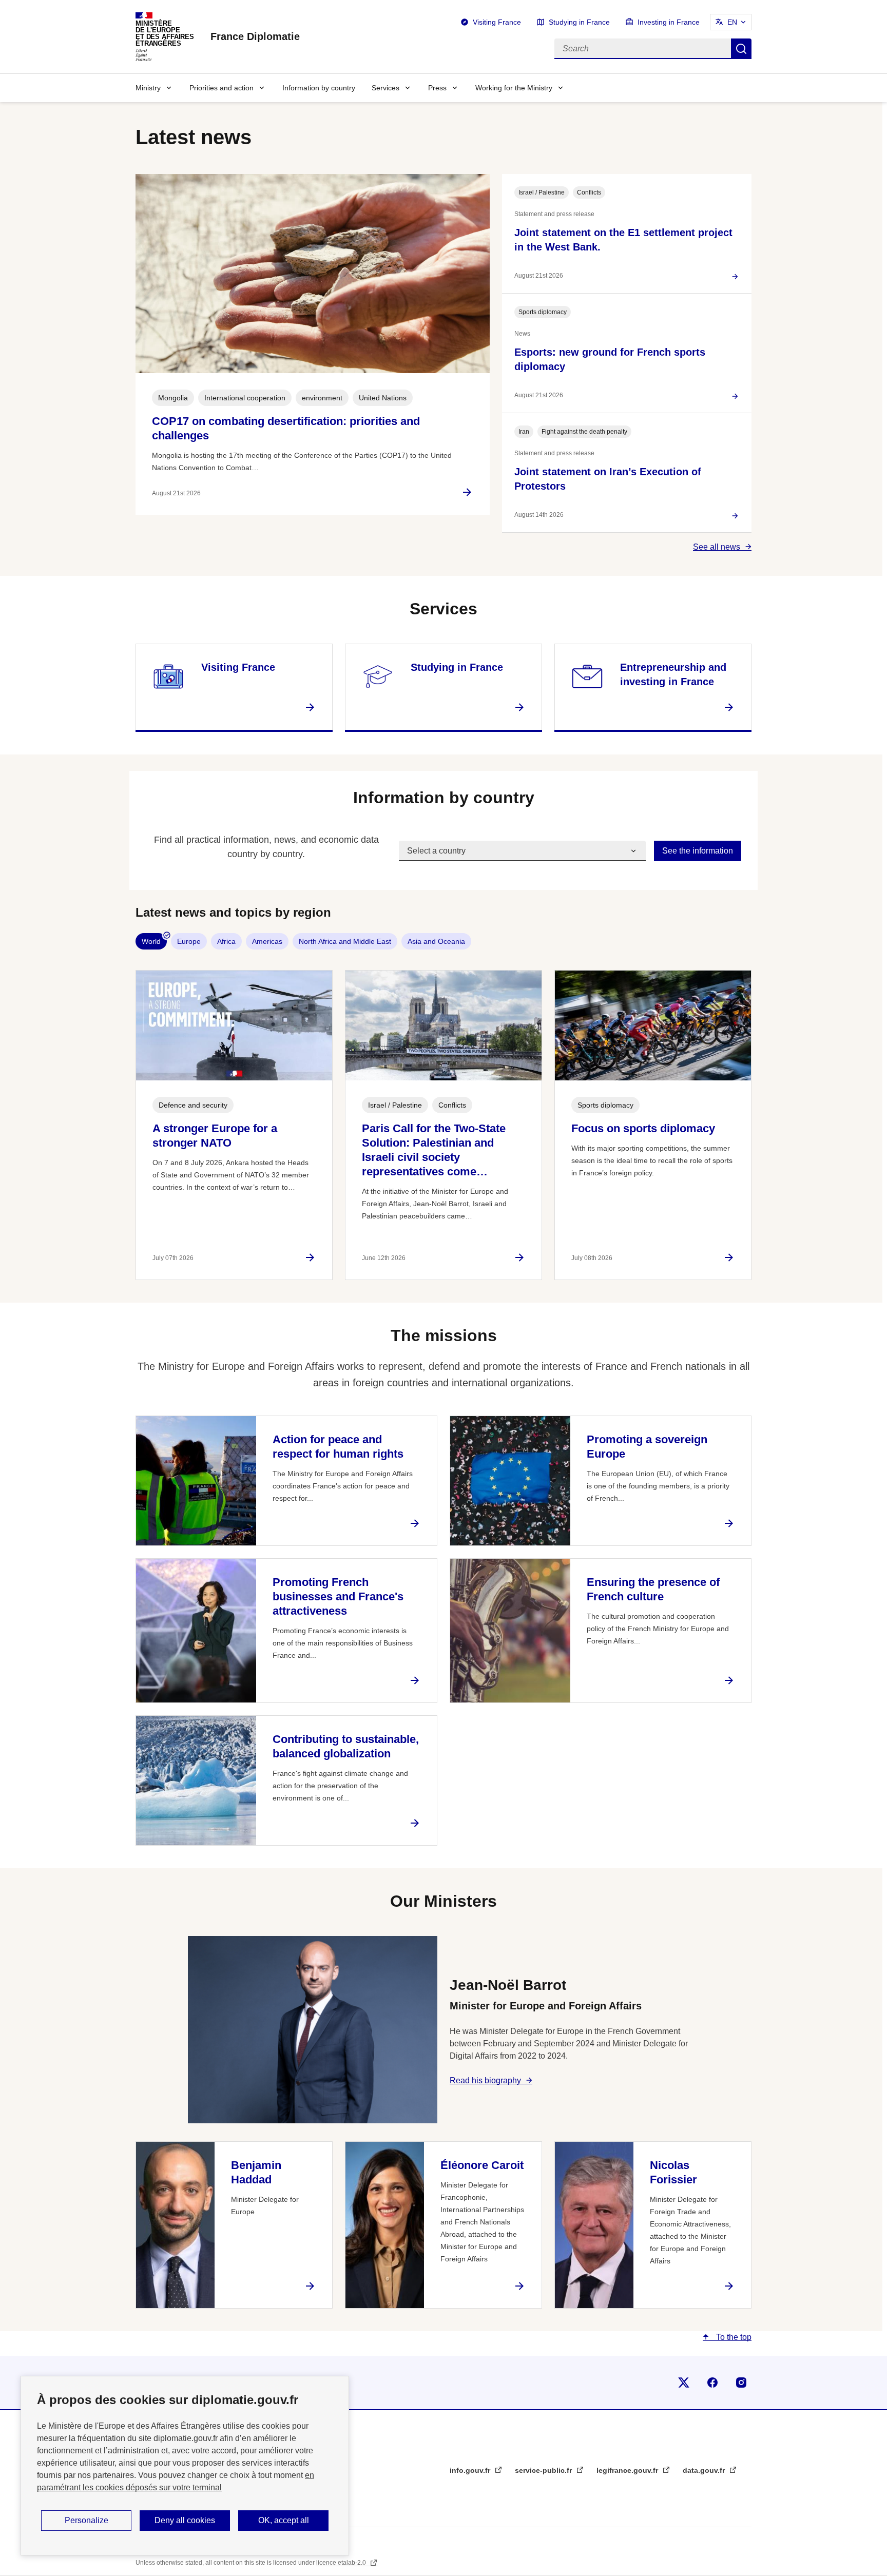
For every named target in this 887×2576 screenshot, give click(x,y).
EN (732, 22)
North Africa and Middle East (345, 941)
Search (741, 49)
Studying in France (579, 22)
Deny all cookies (185, 2520)
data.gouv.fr (705, 2470)
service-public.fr (544, 2470)
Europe (189, 941)
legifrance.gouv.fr (628, 2470)
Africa (226, 941)
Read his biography (485, 2080)
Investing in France (669, 22)
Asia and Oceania (436, 941)
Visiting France (497, 22)
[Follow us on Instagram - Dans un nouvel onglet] (741, 2383)
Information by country (319, 88)
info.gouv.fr (471, 2470)
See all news (717, 547)
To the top (733, 2337)
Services (385, 88)
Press (437, 88)
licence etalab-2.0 (342, 2563)
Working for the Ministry (514, 88)
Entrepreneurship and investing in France (673, 674)
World (151, 941)
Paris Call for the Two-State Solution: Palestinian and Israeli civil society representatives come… (434, 1150)
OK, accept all (284, 2520)
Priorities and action (221, 88)
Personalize (86, 2520)
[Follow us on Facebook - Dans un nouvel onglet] (712, 2383)
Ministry (148, 88)
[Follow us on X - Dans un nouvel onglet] (684, 2383)
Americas (267, 941)
